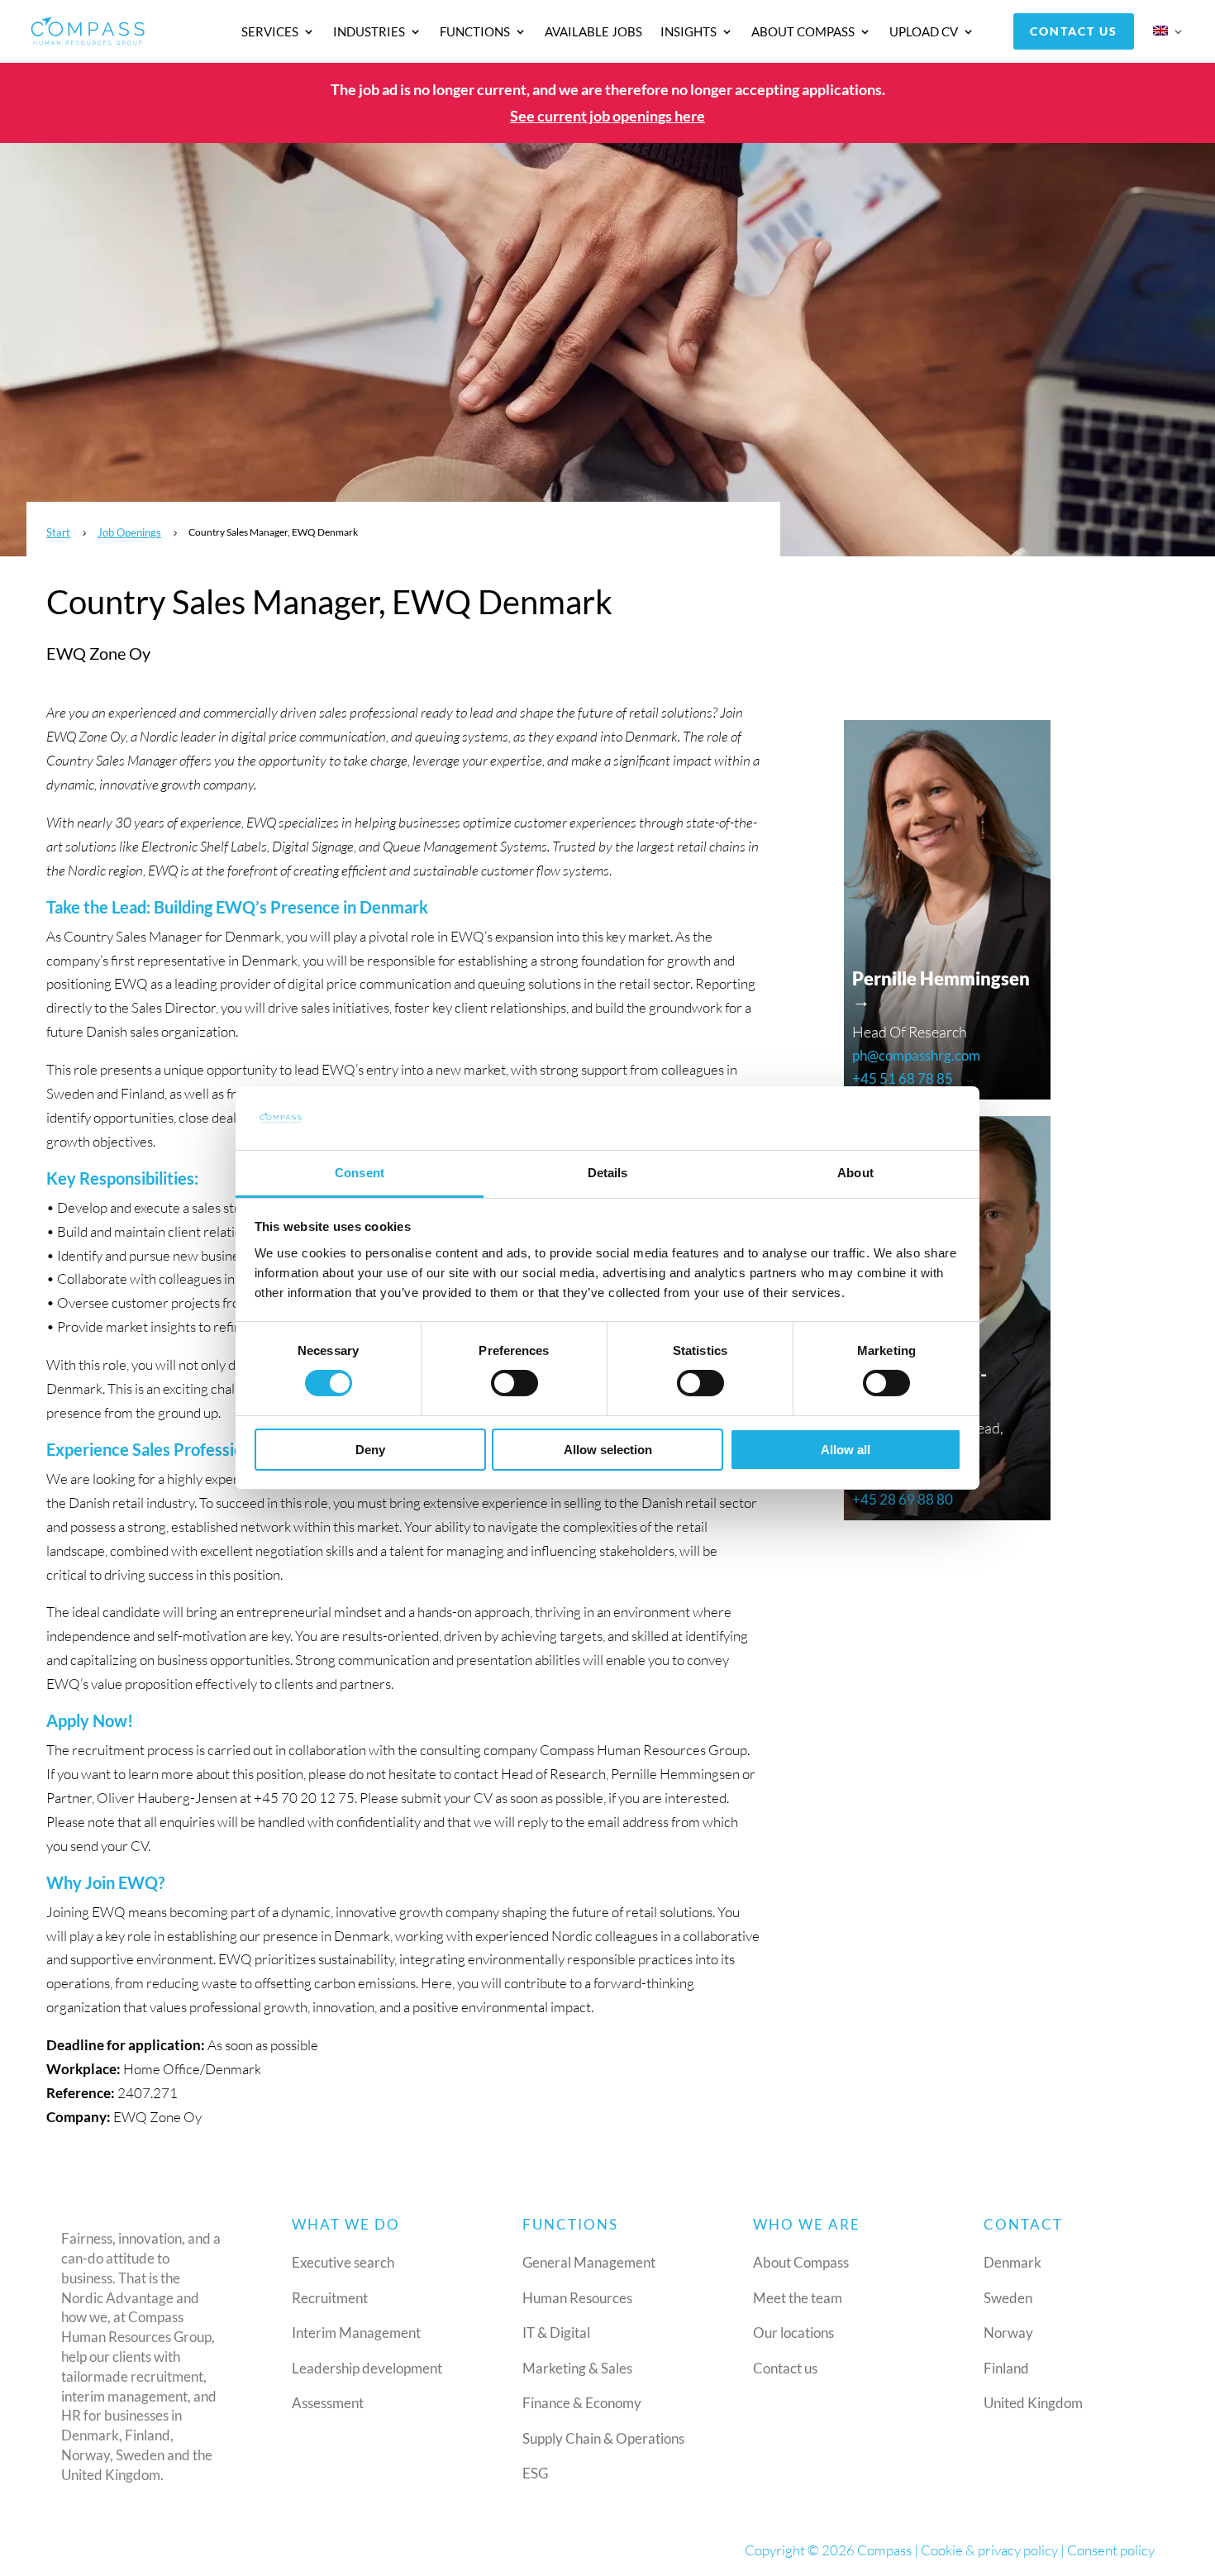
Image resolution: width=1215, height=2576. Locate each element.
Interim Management (356, 2333)
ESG (535, 2473)
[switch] (515, 1383)
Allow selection (608, 1450)
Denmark (1012, 2262)
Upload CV (924, 32)
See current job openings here (607, 116)
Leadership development (367, 2368)
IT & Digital (556, 2333)
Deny (370, 1450)
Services (270, 32)
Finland (1006, 2368)
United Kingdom (1033, 2403)
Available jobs (593, 32)
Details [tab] (608, 1173)
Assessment (328, 2403)
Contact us (1074, 31)
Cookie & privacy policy (989, 2550)
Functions (475, 32)
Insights (688, 32)
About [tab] (855, 1173)
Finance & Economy (582, 2403)
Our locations (793, 2333)
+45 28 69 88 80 (903, 1499)
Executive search (343, 2262)
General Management (589, 2262)
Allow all (846, 1450)
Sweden (1008, 2298)
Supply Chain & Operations (603, 2438)
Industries (369, 32)
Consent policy (1111, 2550)
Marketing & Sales (577, 2368)
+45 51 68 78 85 (903, 1078)
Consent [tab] (360, 1173)
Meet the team (798, 2298)
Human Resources (577, 2298)
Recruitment (330, 2298)
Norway (1008, 2333)
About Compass (803, 32)
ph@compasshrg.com (916, 1055)
